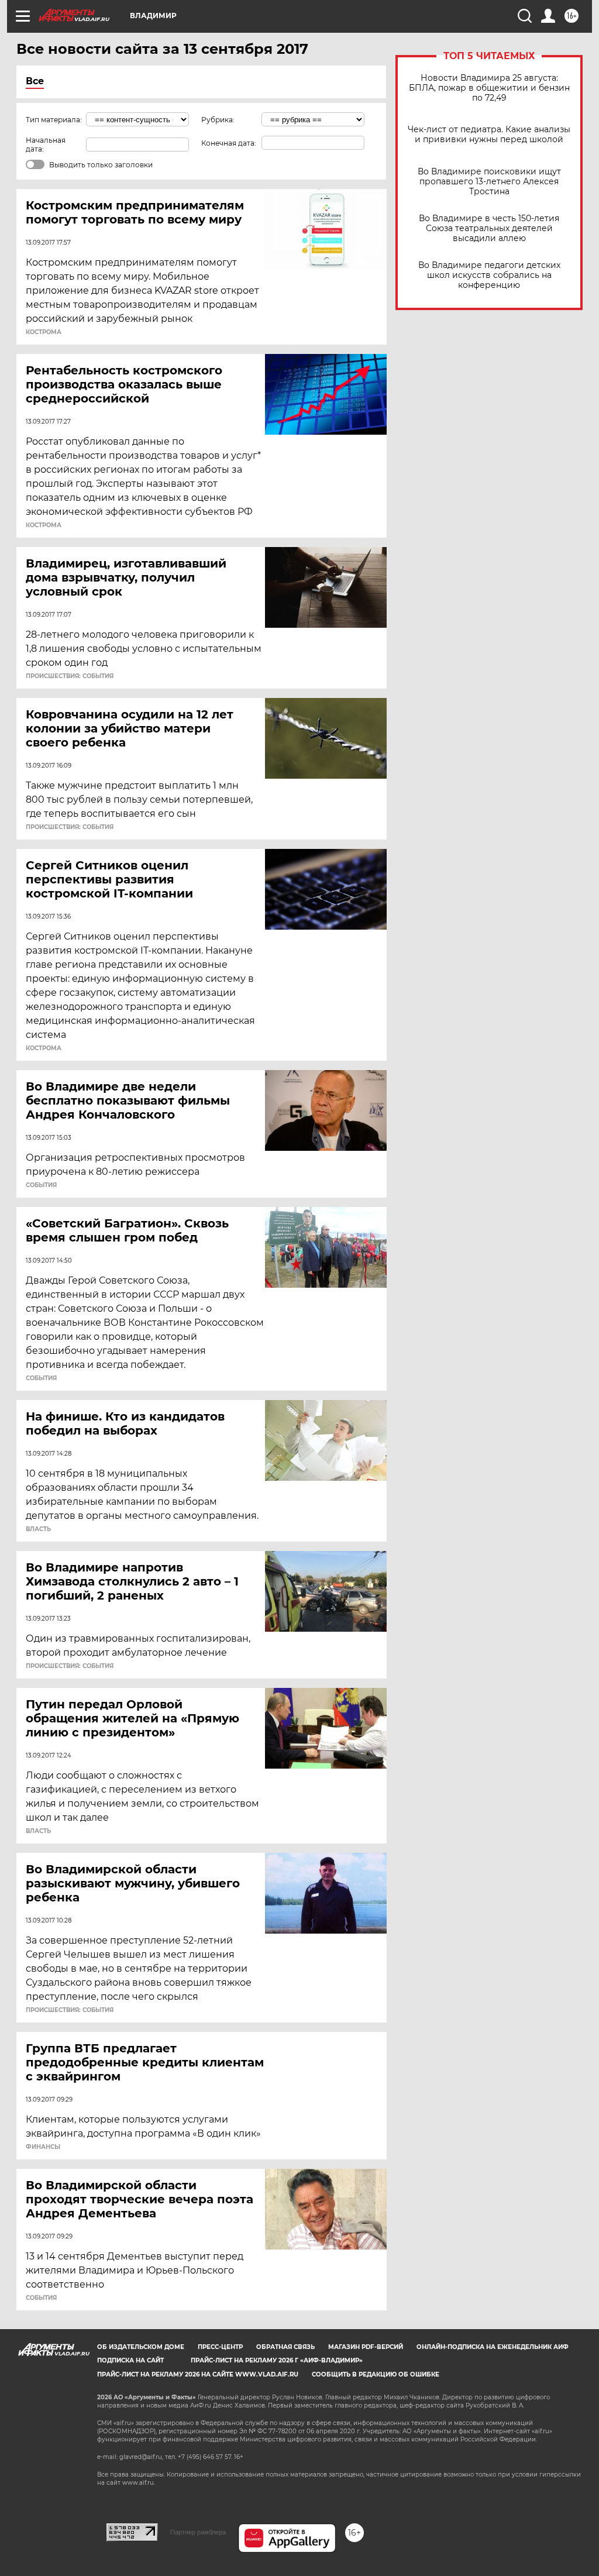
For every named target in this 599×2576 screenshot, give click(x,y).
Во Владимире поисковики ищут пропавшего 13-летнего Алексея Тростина (489, 182)
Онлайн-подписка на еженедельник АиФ (493, 2347)
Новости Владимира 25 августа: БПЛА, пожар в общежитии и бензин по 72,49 (489, 88)
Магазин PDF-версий (366, 2347)
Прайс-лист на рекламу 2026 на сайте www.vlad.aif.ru (198, 2374)
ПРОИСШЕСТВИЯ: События (70, 676)
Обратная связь (285, 2347)
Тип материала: (54, 120)
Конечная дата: (229, 143)
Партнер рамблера (198, 2532)
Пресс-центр (220, 2347)
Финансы (43, 2147)
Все (35, 81)
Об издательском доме (141, 2347)
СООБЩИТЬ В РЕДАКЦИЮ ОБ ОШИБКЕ (376, 2374)
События (41, 1185)
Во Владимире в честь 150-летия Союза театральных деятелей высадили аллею (489, 228)
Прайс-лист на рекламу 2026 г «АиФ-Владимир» (277, 2360)
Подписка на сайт (130, 2360)
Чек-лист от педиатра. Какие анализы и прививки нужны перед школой (489, 135)
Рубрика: (218, 120)
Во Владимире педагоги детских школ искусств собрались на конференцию (489, 275)
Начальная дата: (46, 145)
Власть (38, 1529)
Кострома (44, 332)
